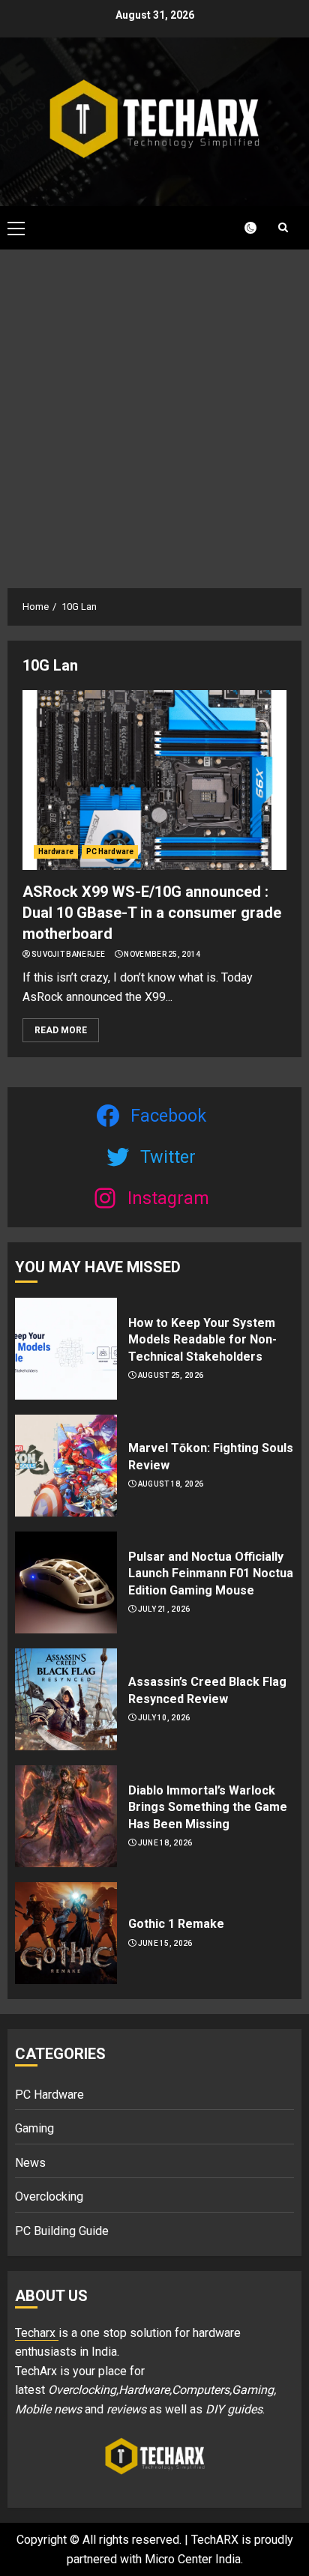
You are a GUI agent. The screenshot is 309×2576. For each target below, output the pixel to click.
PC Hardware (110, 852)
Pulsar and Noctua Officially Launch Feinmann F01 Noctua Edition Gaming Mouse (211, 1573)
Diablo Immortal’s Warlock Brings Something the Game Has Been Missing (208, 1807)
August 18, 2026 (171, 1484)
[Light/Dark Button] (241, 228)
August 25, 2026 (171, 1375)
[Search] (283, 227)
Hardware (56, 852)
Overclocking (49, 2196)
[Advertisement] (154, 411)
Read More (61, 1030)
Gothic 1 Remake (176, 1924)
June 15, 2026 (165, 1943)
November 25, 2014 (162, 954)
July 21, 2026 (164, 1609)
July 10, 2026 (164, 1718)
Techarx (37, 2333)
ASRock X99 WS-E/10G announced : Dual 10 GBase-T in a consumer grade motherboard (152, 913)
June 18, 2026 (165, 1843)
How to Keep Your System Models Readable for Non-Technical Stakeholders (202, 1340)
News (30, 2163)
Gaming (34, 2128)
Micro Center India (193, 2559)
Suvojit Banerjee (69, 954)
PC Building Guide (62, 2231)
